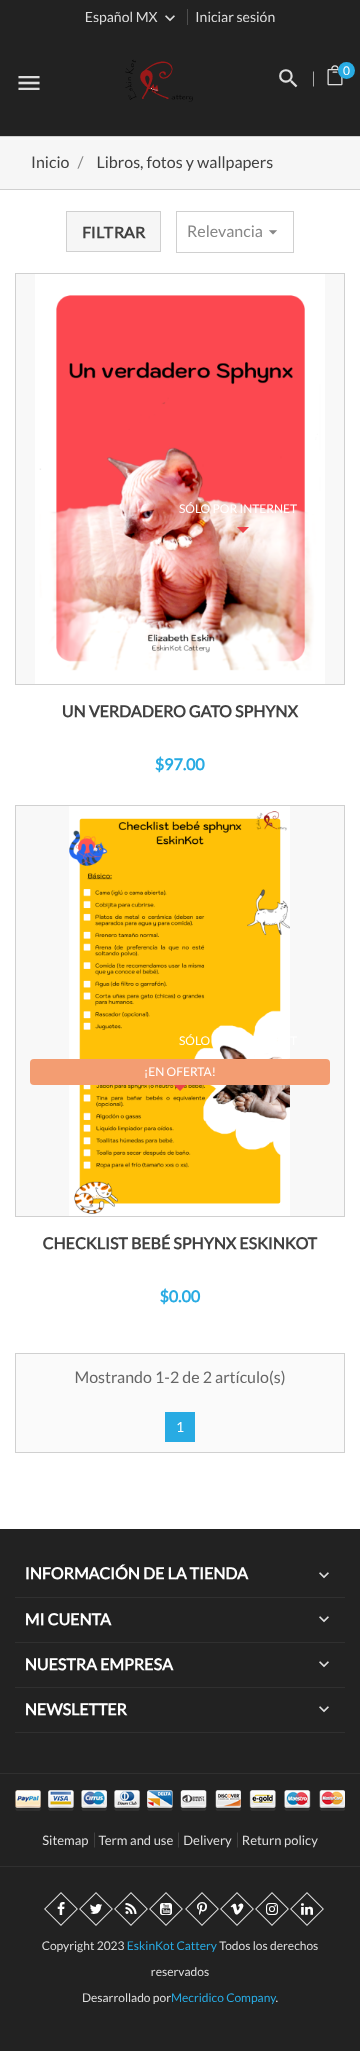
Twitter (96, 1909)
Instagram (272, 1909)
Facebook (61, 1909)
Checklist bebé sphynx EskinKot (180, 1243)
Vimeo (237, 1909)
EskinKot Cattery (172, 1945)
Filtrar (113, 231)
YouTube (166, 1909)
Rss (131, 1909)
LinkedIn (307, 1909)
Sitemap (65, 1840)
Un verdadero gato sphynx (180, 711)
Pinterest (202, 1909)
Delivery (207, 1840)
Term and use (136, 1840)
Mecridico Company (223, 1997)
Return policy (280, 1840)
